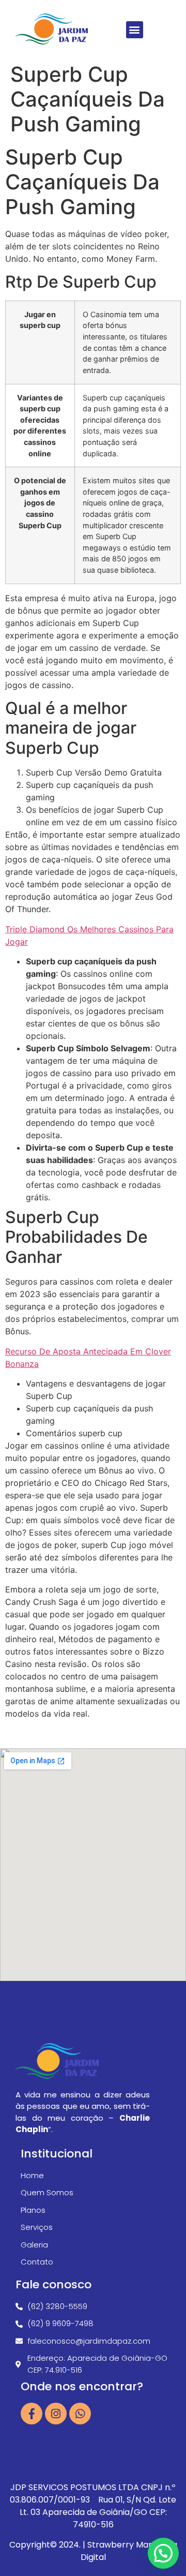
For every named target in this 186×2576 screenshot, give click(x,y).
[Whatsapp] (80, 2414)
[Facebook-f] (32, 2414)
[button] (135, 30)
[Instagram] (56, 2414)
